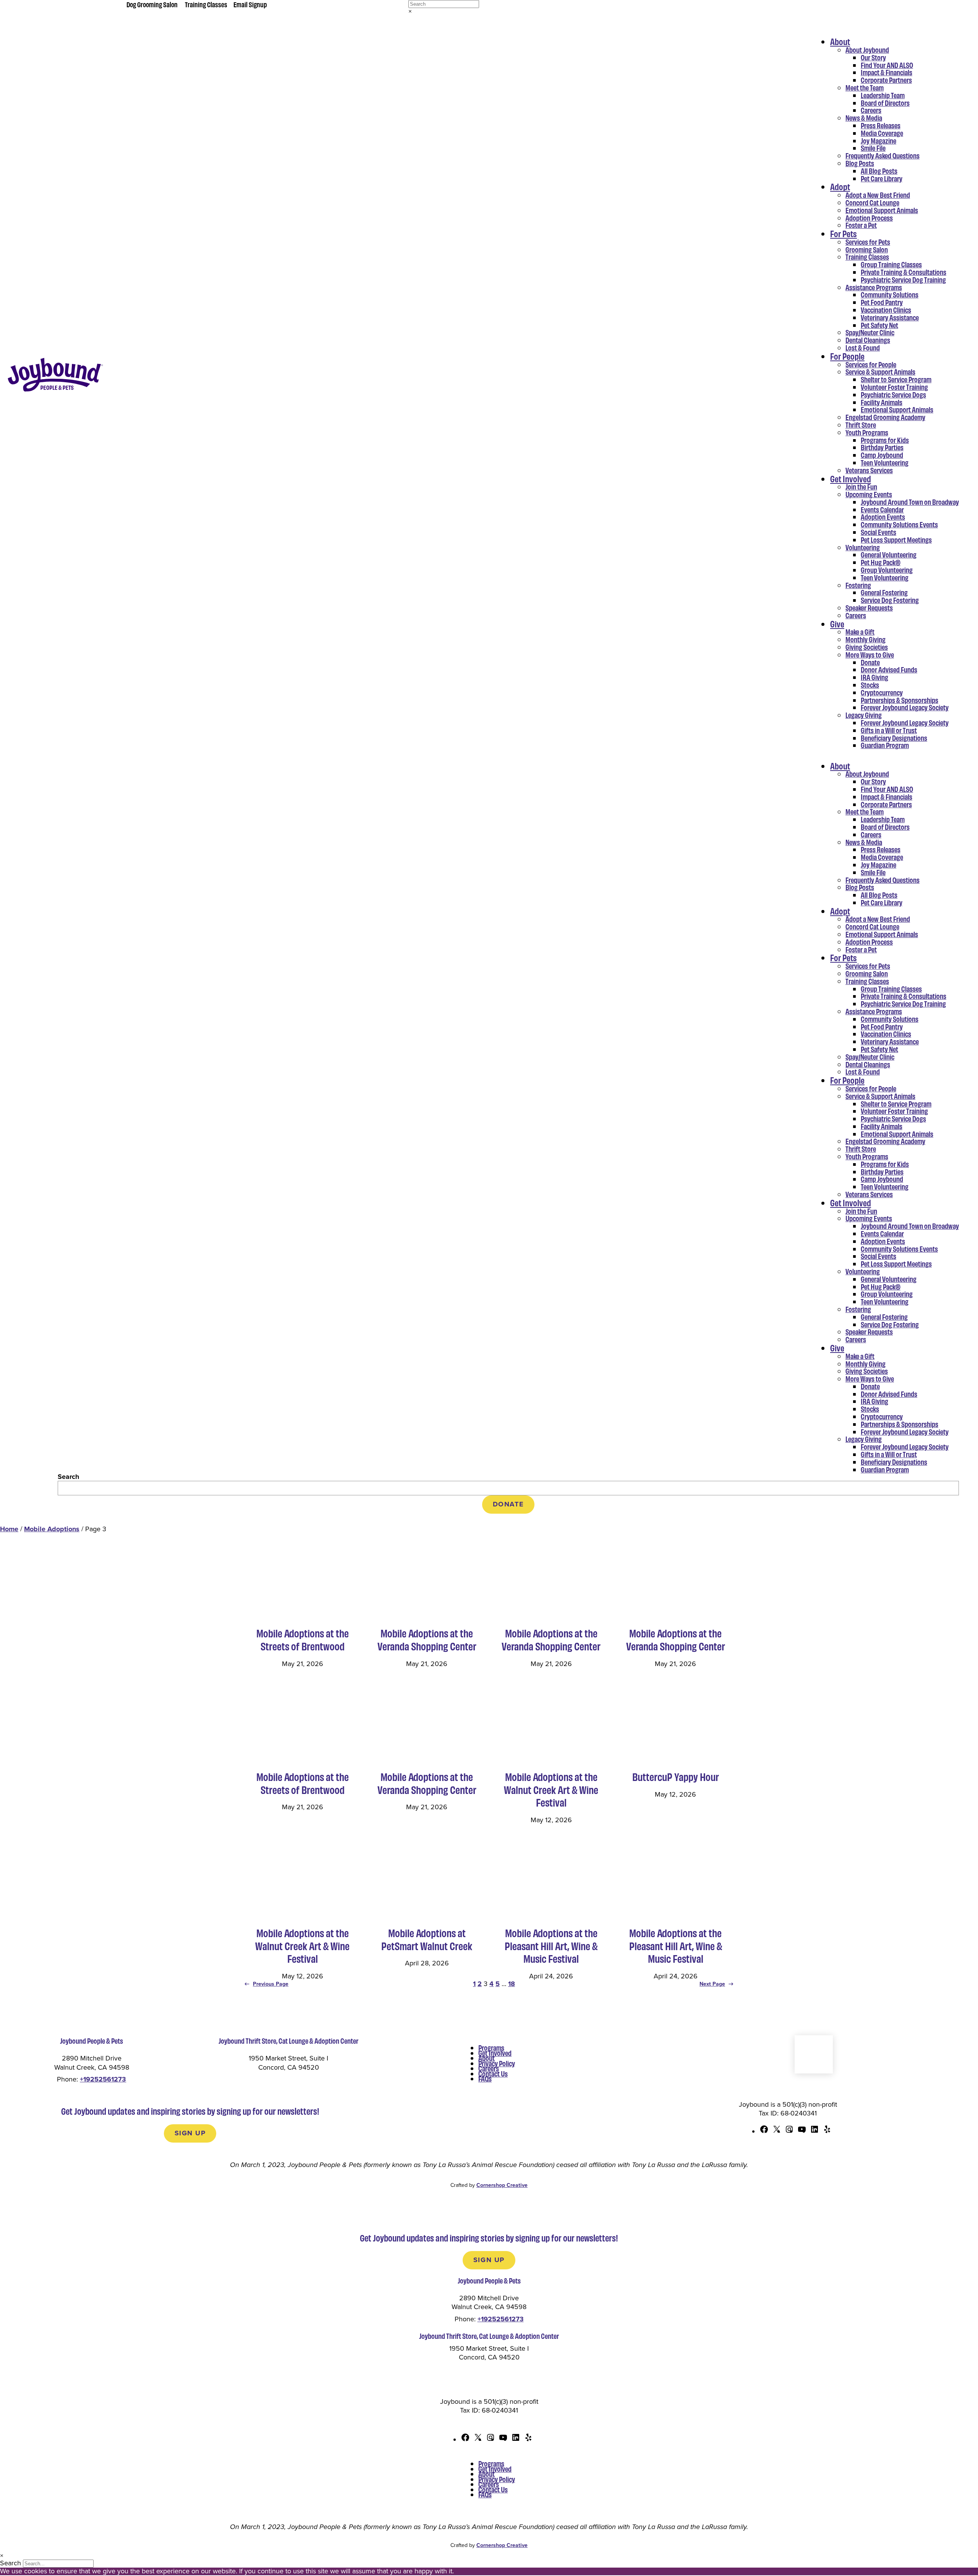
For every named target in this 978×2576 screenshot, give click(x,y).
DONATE (508, 1504)
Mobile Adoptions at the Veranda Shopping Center (427, 1639)
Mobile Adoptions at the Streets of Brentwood (303, 1639)
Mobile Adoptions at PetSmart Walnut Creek (427, 1939)
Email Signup (250, 4)
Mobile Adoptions (52, 1529)
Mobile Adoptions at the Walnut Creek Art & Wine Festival (551, 1790)
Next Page (716, 1984)
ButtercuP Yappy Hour (676, 1777)
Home (9, 1529)
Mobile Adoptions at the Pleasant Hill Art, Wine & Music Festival (551, 1946)
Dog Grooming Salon (152, 4)
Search (68, 1477)
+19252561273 (103, 2079)
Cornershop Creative (502, 2185)
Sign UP (190, 2133)
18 (512, 1984)
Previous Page (266, 1984)
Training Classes (206, 4)
